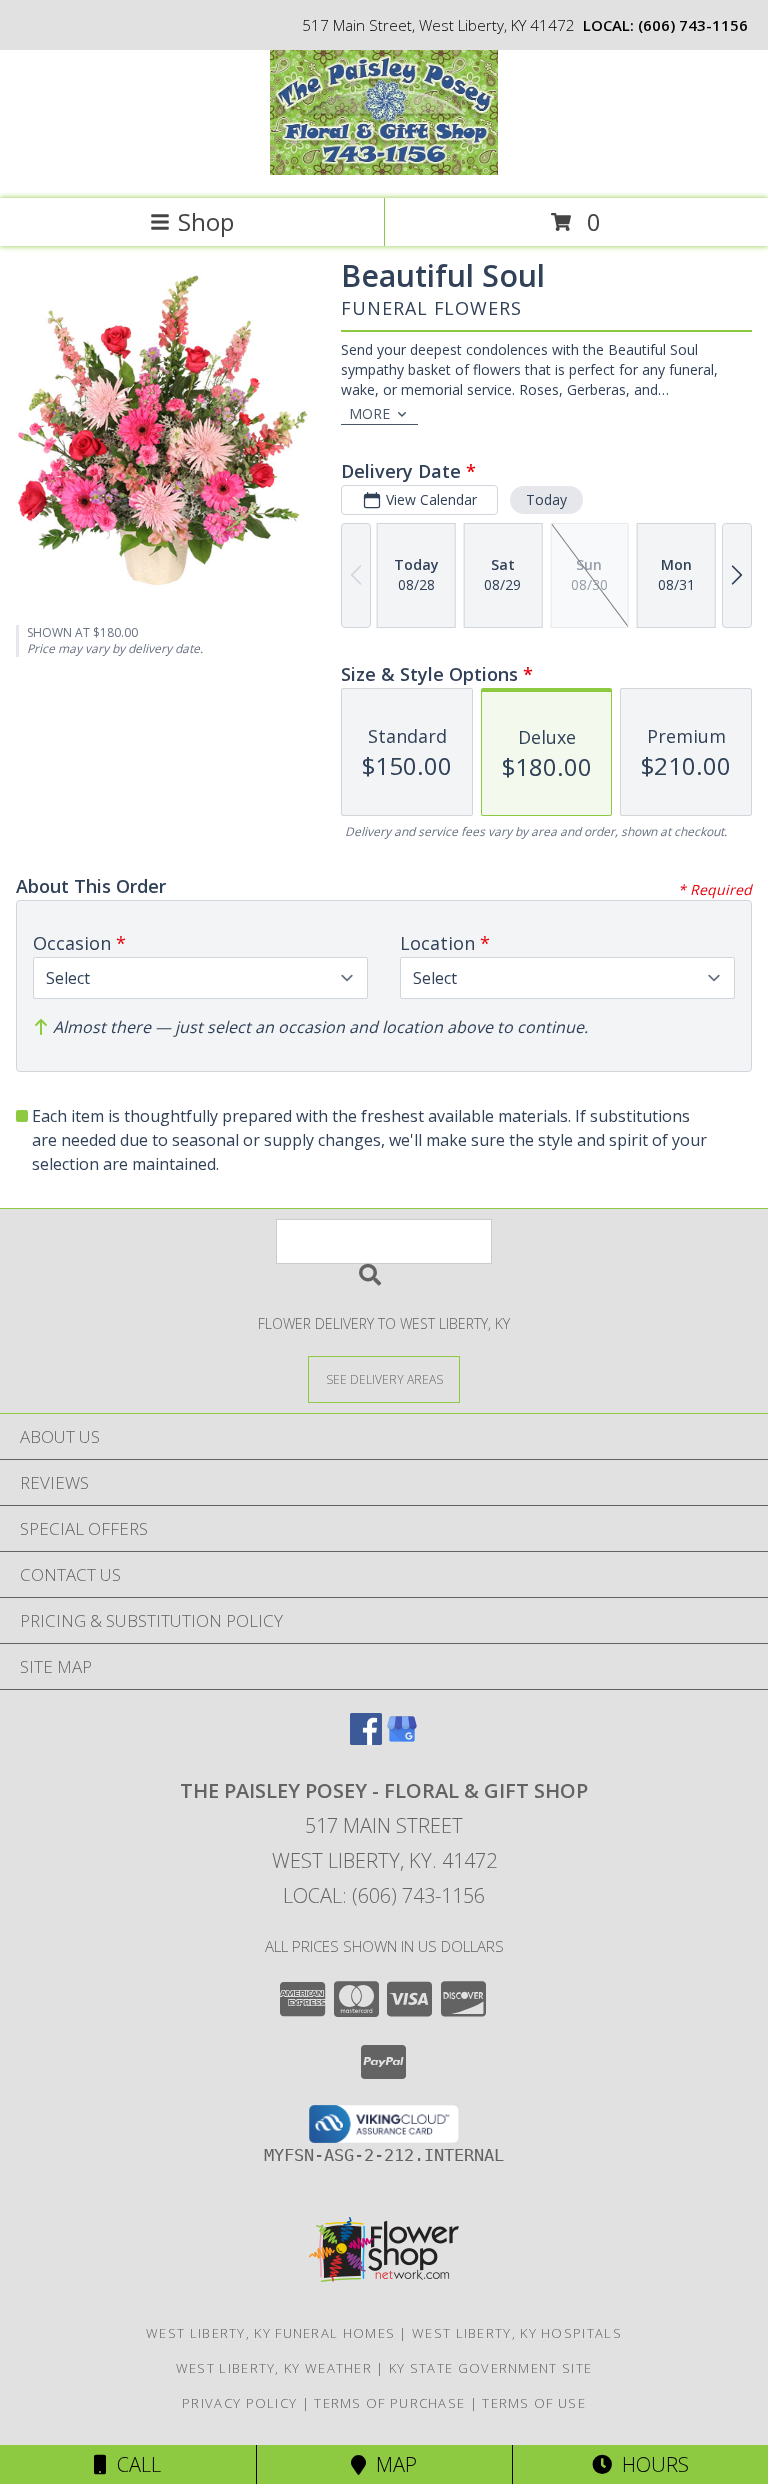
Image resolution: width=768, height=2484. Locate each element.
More (369, 413)
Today (546, 499)
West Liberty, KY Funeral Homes (270, 2333)
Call (134, 2464)
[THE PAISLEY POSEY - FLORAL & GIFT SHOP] (384, 169)
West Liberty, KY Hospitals (517, 2333)
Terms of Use (534, 2403)
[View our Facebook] (366, 1738)
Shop (206, 221)
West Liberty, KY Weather (274, 2368)
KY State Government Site (490, 2368)
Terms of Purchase (389, 2403)
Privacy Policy (239, 2403)
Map (391, 2464)
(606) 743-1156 (693, 25)
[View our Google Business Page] (402, 1738)
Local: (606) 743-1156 (384, 1895)
